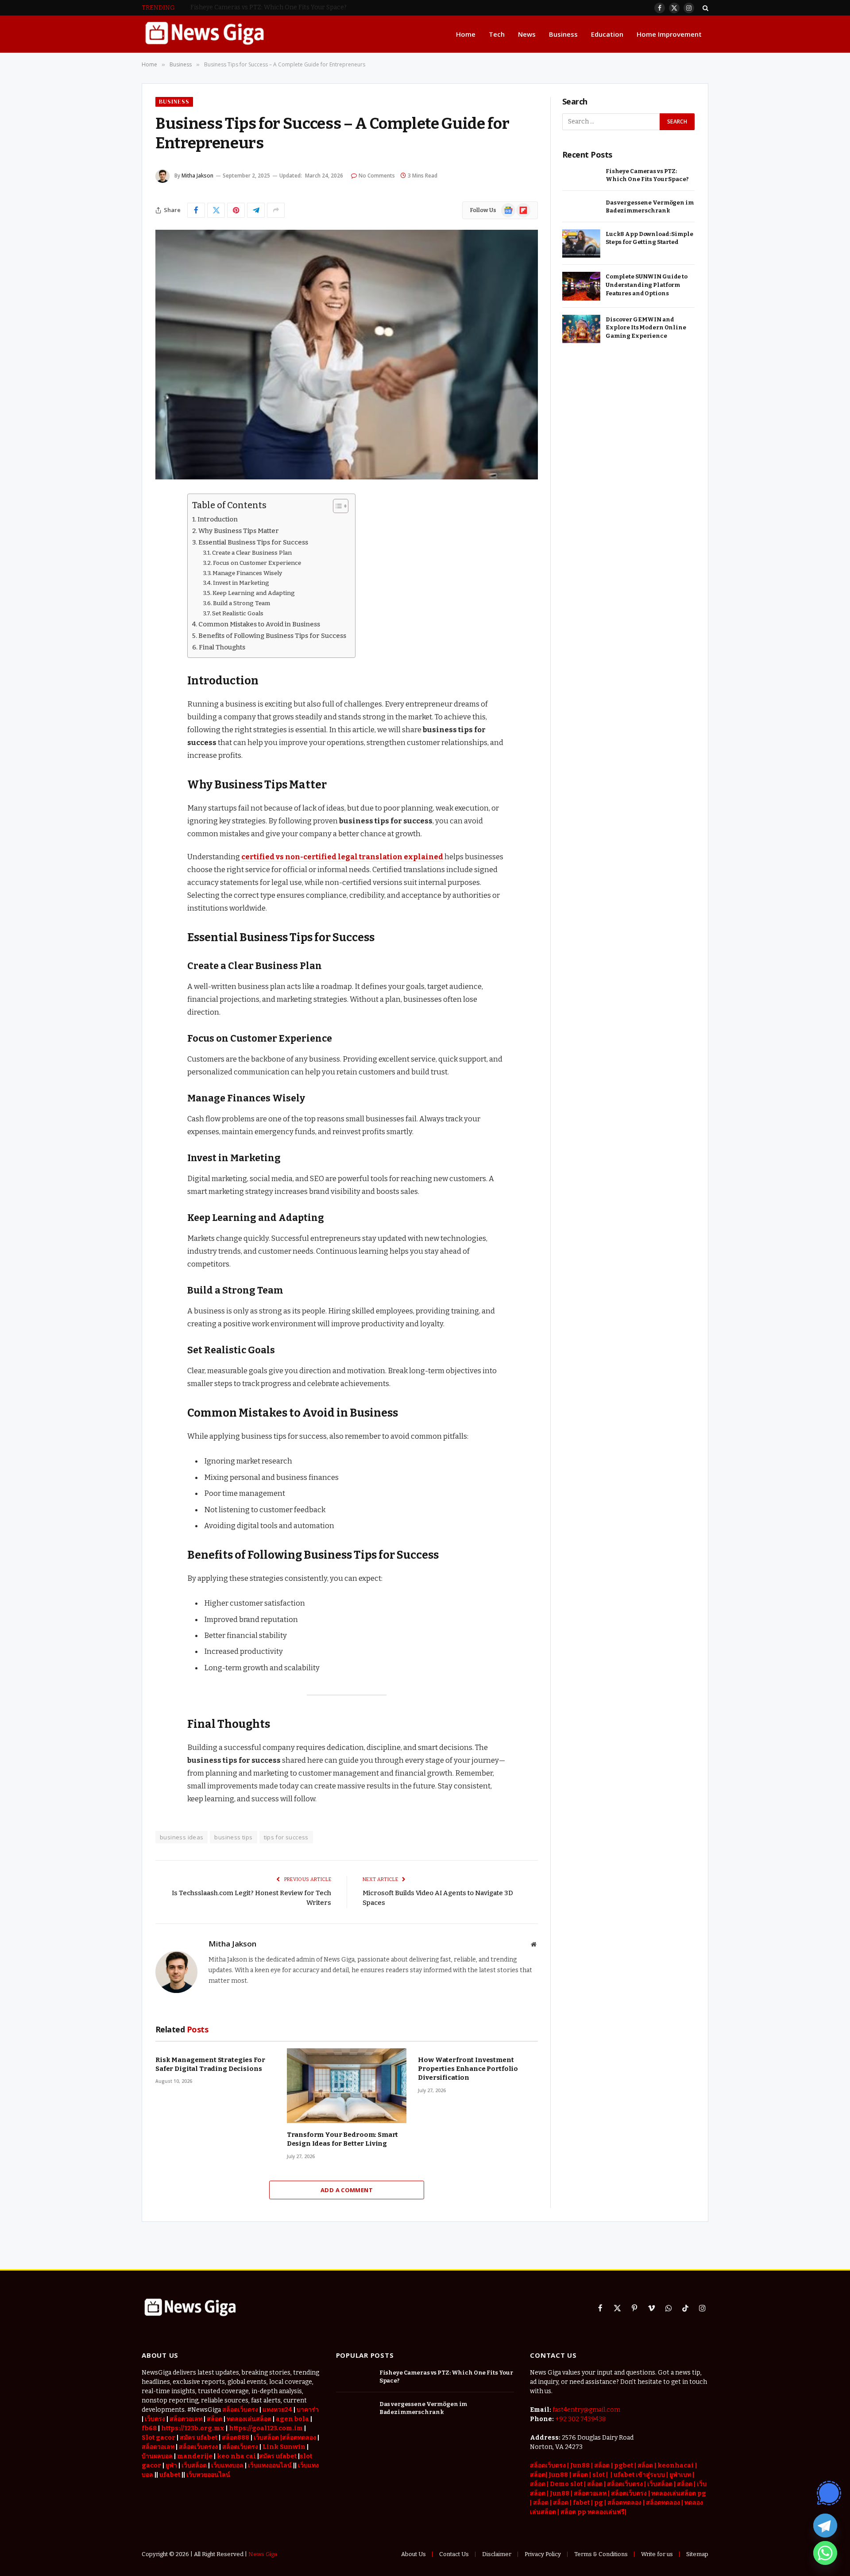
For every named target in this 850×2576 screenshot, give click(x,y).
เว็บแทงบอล (227, 2466)
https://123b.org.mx (193, 2428)
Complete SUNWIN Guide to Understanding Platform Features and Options (647, 285)
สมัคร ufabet (199, 2438)
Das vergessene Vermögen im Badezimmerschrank (267, 7)
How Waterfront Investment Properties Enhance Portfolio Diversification (468, 2069)
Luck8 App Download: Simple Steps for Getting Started (649, 238)
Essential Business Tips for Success (253, 542)
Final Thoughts (222, 647)
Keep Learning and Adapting (254, 593)
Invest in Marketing (241, 583)
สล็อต (645, 2466)
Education (607, 34)
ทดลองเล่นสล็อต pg (679, 2493)
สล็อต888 (236, 2438)
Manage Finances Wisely (247, 573)
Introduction (218, 519)
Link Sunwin (284, 2447)
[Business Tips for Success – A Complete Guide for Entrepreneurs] (347, 355)
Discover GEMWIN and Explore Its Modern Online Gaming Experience (646, 328)
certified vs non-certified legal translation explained (342, 857)
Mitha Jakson (197, 176)
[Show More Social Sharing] (276, 210)
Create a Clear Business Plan (252, 553)
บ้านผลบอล (157, 2456)
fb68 (149, 2428)
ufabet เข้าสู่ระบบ (639, 2475)
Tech (497, 34)
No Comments (377, 176)
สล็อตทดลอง (625, 2503)
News (527, 34)
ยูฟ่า (171, 2466)
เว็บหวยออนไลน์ (208, 2475)
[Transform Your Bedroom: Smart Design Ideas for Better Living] (347, 2086)
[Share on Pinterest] (236, 210)
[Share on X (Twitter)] (216, 210)
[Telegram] (825, 2526)
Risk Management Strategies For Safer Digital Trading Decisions (210, 2064)
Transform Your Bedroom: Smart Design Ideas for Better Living (343, 2139)
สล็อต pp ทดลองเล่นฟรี (593, 2512)
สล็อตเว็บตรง (240, 2410)
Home (466, 34)
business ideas (182, 1837)
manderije (195, 2456)
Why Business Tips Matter (239, 531)
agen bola (292, 2419)
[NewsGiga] (204, 34)
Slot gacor (158, 2438)
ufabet (170, 2475)
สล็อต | (604, 2466)
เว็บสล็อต (194, 2466)
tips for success (286, 1837)
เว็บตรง (155, 2419)
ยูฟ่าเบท (680, 2475)
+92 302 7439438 (580, 2419)
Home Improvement (669, 34)
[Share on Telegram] (256, 210)
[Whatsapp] (825, 2553)
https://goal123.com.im (266, 2428)
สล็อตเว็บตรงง (198, 2447)
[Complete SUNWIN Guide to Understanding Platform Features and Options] (581, 286)
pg (599, 2503)
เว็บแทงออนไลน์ (270, 2466)
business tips (233, 1837)
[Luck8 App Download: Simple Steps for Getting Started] (581, 244)
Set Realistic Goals (238, 613)
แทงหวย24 (277, 2410)
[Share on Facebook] (196, 210)
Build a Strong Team (241, 603)
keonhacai (676, 2466)
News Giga (263, 2554)
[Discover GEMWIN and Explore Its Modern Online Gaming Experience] (581, 329)
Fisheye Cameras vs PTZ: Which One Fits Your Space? (647, 175)
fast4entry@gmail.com (586, 2410)
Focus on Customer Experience (257, 563)
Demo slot (566, 2484)
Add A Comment (347, 2190)
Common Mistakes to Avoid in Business (259, 624)
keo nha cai (236, 2456)
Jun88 (580, 2466)
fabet (582, 2503)
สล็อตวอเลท (186, 2419)
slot (599, 2475)
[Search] (705, 8)
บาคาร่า (308, 2410)
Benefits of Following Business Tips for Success (272, 636)
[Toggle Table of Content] (336, 506)
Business (563, 34)
